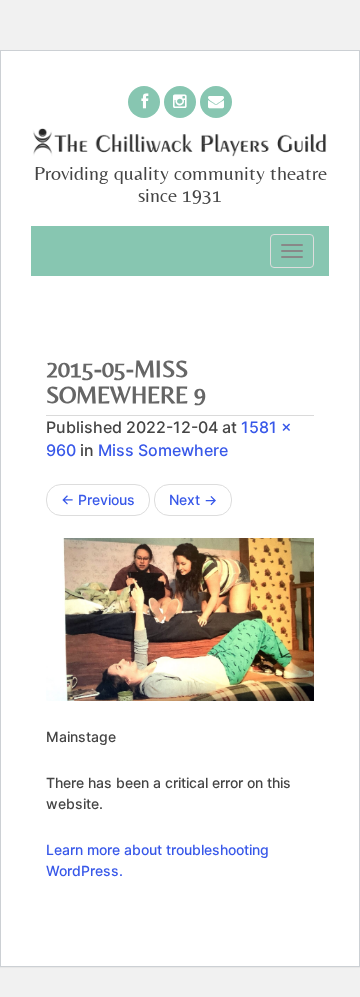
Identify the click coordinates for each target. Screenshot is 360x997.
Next (193, 499)
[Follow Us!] (180, 101)
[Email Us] (216, 101)
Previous (98, 499)
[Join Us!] (144, 101)
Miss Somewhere (163, 450)
